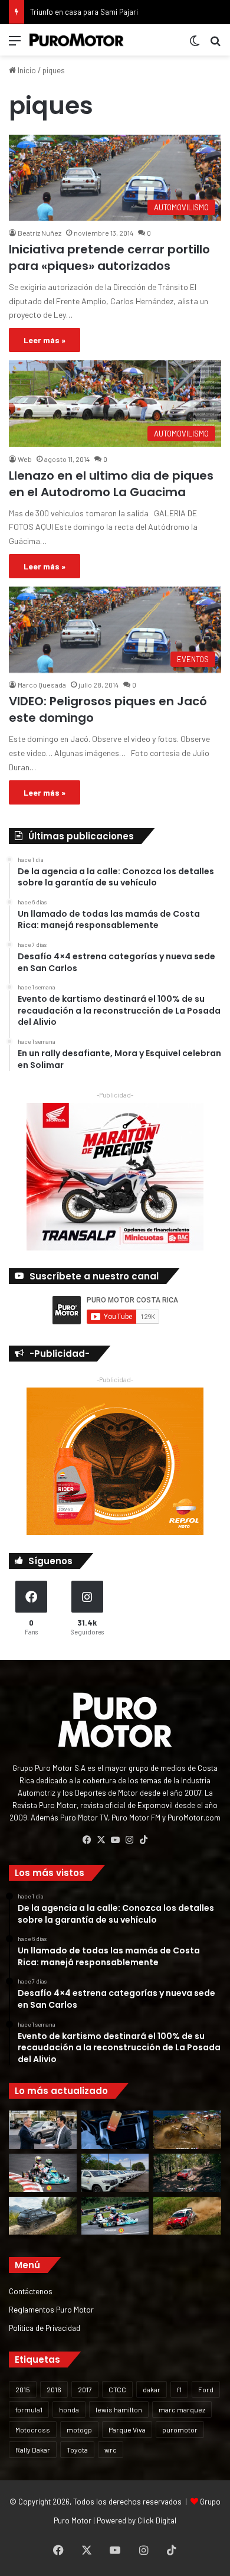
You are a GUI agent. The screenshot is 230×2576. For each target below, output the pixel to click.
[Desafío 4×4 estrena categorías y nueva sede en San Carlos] (187, 2130)
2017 (85, 2389)
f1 (179, 2389)
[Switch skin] (195, 45)
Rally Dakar (33, 2450)
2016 (54, 2389)
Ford (206, 2389)
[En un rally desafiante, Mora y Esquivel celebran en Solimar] (187, 2173)
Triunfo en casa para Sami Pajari (84, 12)
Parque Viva (127, 2430)
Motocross (33, 2430)
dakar (152, 2389)
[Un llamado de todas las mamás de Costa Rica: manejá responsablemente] (115, 2130)
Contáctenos (31, 2291)
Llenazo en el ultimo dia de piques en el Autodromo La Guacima (111, 484)
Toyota (77, 2450)
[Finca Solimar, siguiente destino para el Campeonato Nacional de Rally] (187, 2216)
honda (69, 2409)
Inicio (26, 70)
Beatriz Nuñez (40, 233)
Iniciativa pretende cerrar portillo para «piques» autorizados (109, 258)
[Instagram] (129, 1840)
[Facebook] (87, 1840)
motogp (79, 2430)
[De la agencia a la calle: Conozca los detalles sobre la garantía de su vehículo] (43, 2130)
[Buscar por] (215, 45)
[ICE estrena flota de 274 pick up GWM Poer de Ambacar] (115, 2173)
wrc (111, 2450)
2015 (23, 2389)
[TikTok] (143, 1840)
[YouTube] (115, 1840)
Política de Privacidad (45, 2328)
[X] (101, 1840)
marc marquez (182, 2409)
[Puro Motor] (77, 40)
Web (25, 459)
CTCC (117, 2389)
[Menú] (15, 45)
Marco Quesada (42, 685)
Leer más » (45, 340)
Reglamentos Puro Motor (51, 2309)
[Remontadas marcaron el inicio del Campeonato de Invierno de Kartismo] (115, 2216)
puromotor (180, 2430)
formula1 (29, 2409)
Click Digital (157, 2520)
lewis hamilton (119, 2409)
